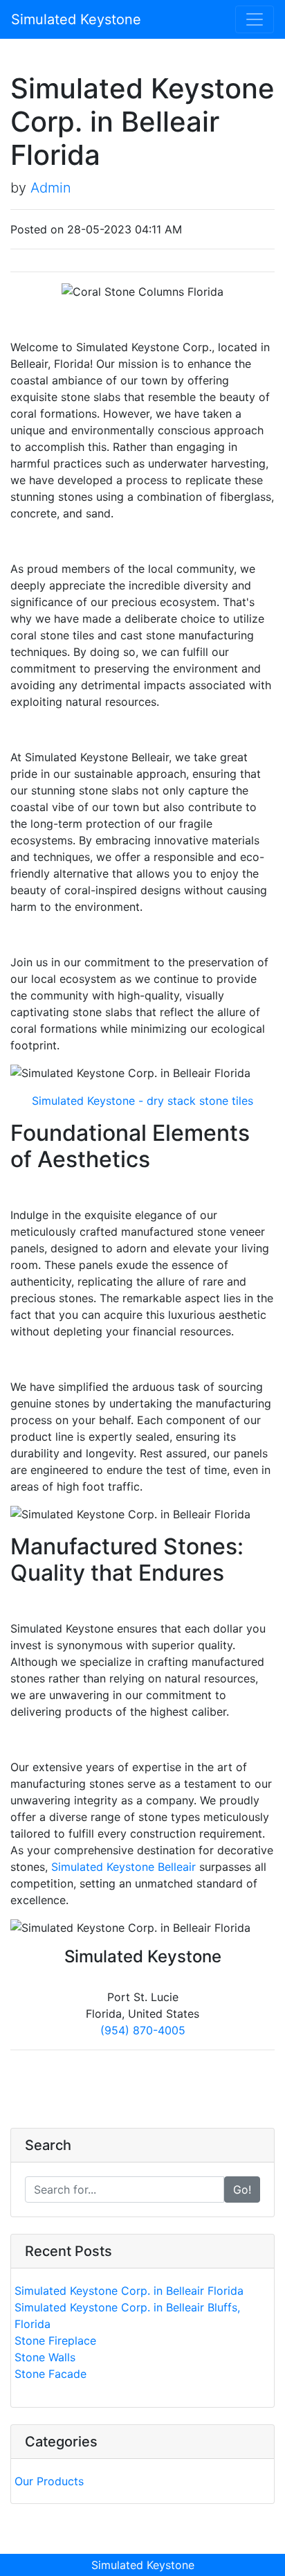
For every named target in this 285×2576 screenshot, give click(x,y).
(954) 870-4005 (143, 2030)
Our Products (49, 2481)
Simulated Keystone (76, 19)
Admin (51, 188)
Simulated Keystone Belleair (123, 1867)
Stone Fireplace (55, 2340)
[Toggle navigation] (255, 19)
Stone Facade (50, 2374)
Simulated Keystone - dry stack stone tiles (142, 1101)
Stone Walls (45, 2357)
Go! (242, 2189)
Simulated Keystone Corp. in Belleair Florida (129, 2291)
